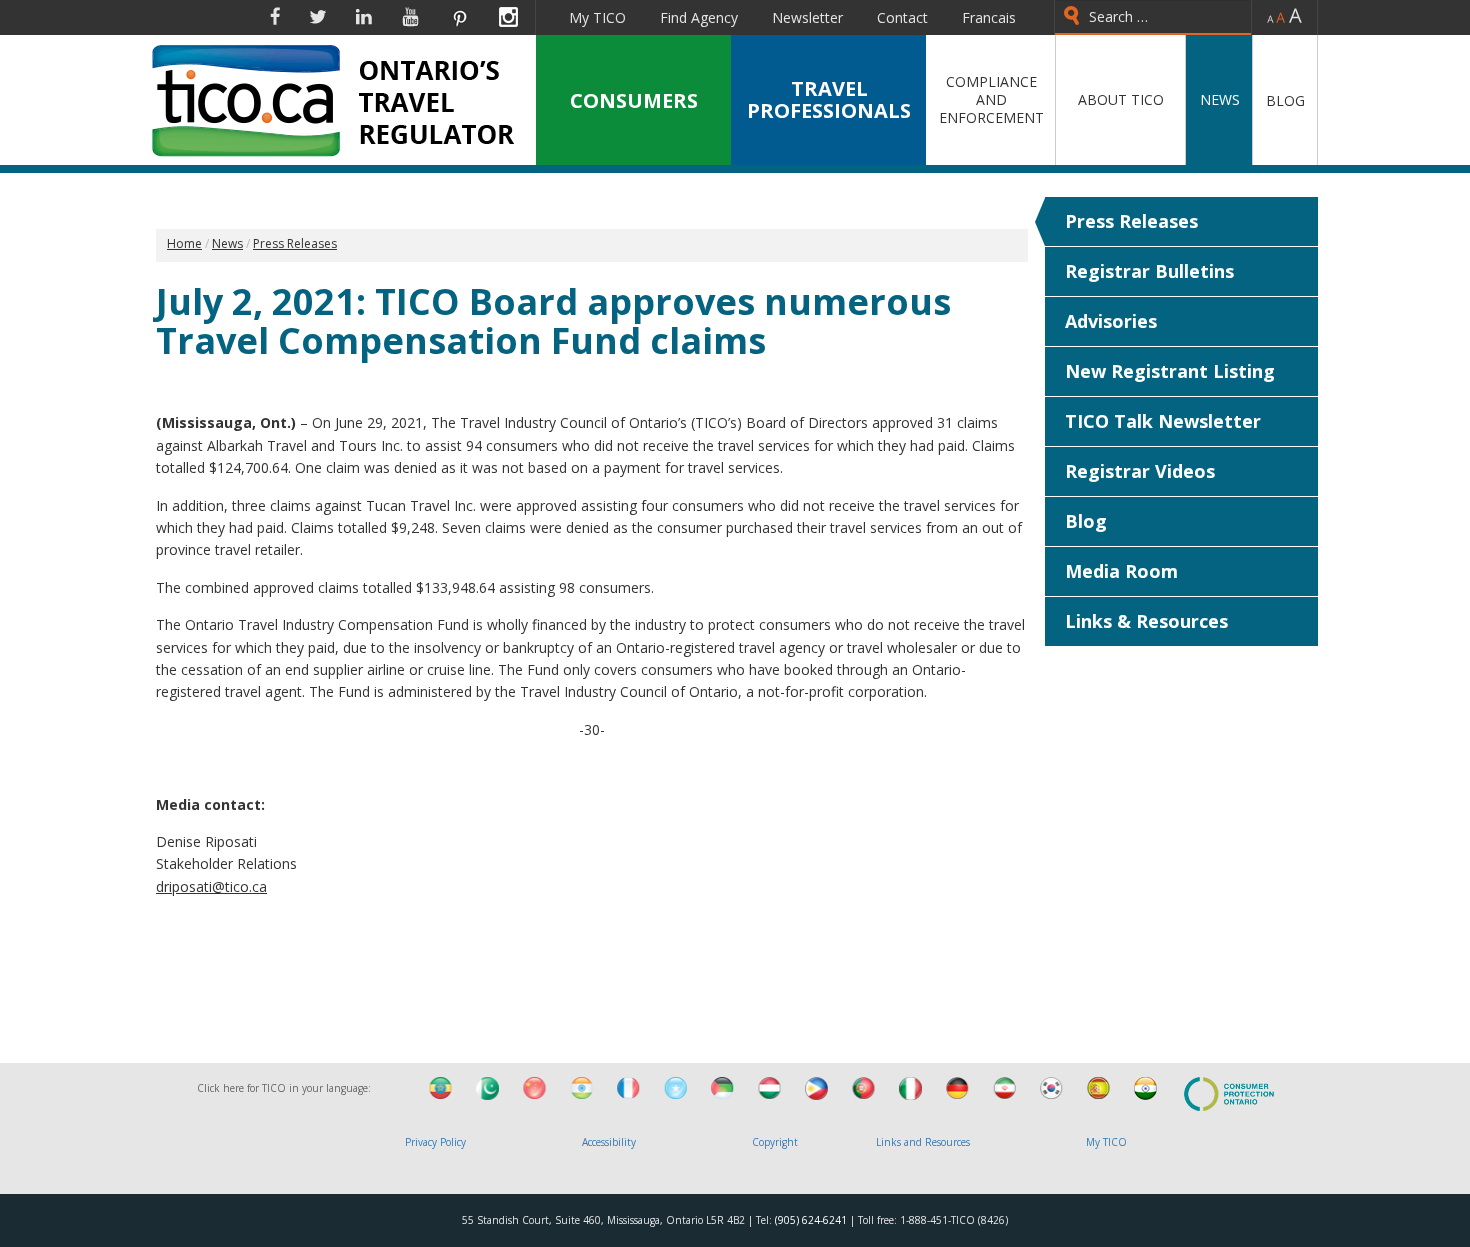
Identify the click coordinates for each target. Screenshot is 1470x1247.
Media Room (1121, 571)
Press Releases (1131, 221)
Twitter (318, 17)
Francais (989, 17)
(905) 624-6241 (811, 1220)
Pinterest (459, 17)
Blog (1086, 521)
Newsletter (807, 17)
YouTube (410, 17)
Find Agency (699, 17)
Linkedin (364, 17)
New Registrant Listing (1170, 371)
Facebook (275, 17)
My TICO (597, 17)
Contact (902, 17)
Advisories (1111, 321)
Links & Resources (1146, 621)
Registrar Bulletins (1149, 271)
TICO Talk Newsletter (1163, 421)
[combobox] (1153, 17)
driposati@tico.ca (211, 886)
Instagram (508, 17)
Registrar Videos (1140, 471)
